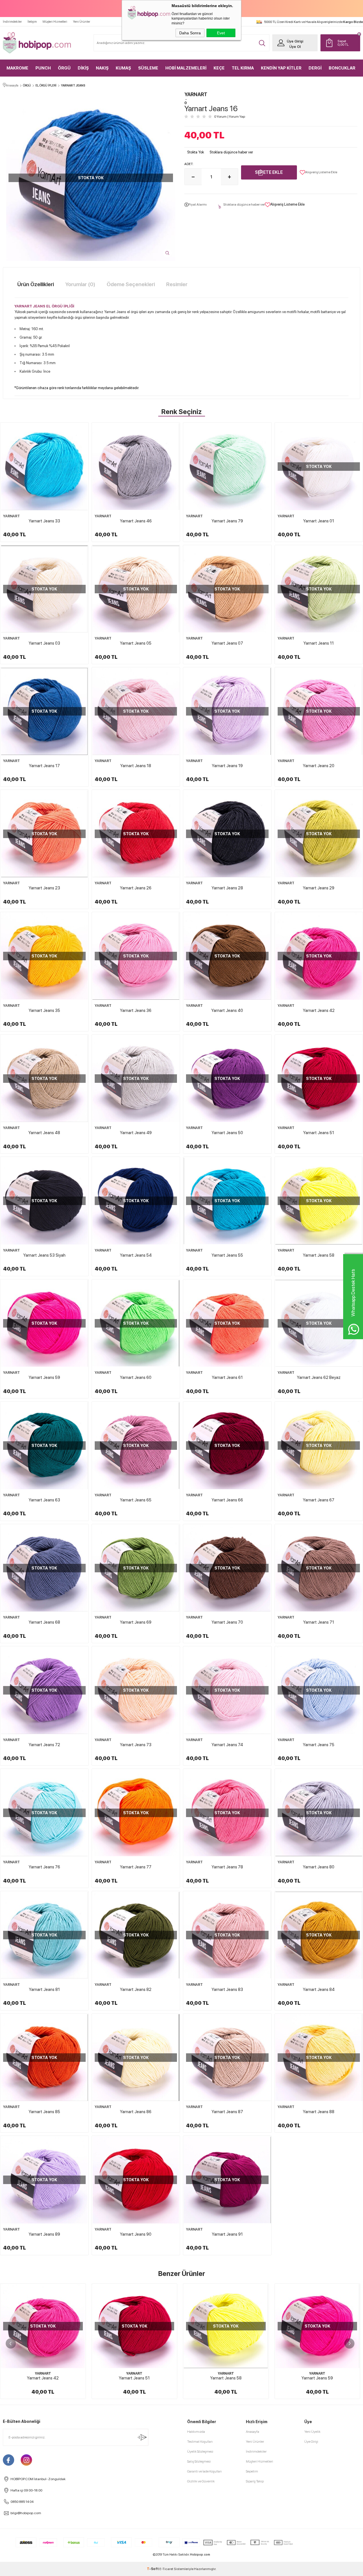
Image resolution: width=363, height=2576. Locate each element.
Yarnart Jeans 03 (44, 643)
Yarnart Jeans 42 (319, 1010)
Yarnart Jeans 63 (44, 1500)
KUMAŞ (123, 68)
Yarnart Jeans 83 (227, 1990)
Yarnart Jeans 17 (44, 766)
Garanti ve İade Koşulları (204, 2471)
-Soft (153, 2569)
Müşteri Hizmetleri (55, 22)
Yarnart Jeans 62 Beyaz (319, 1377)
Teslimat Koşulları (200, 2442)
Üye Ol (295, 47)
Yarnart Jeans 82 (136, 1990)
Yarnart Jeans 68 (44, 1622)
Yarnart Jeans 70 (227, 1622)
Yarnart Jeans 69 (136, 1622)
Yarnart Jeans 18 (136, 766)
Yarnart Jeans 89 (44, 2234)
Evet (221, 33)
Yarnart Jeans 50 (227, 1133)
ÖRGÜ (64, 68)
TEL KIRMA (243, 68)
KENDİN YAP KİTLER (281, 68)
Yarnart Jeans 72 (44, 1745)
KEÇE (219, 68)
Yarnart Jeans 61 (227, 1377)
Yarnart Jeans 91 (227, 2234)
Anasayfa (253, 2432)
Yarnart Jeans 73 (136, 1745)
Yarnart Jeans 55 (227, 1255)
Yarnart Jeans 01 (319, 521)
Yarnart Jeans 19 (227, 766)
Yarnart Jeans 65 (136, 1500)
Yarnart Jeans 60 (136, 1377)
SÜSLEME (148, 68)
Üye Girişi (295, 41)
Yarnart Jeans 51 (319, 1133)
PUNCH (43, 68)
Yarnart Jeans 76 (44, 1867)
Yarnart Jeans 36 (136, 1010)
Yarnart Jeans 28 (227, 888)
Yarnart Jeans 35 (44, 1010)
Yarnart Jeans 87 (227, 2112)
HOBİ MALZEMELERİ (186, 68)
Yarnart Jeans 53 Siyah (44, 1255)
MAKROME (17, 68)
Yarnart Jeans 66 (227, 1500)
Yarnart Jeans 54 (136, 1255)
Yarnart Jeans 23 (44, 888)
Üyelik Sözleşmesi (200, 2451)
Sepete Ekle (269, 172)
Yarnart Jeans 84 (319, 1990)
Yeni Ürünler (82, 22)
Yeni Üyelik (312, 2432)
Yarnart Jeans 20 (319, 766)
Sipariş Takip (255, 2481)
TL (343, 43)
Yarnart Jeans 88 (319, 2112)
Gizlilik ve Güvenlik (201, 2481)
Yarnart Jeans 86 (136, 2112)
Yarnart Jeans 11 (319, 643)
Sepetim (252, 2471)
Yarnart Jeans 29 (319, 888)
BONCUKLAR (342, 68)
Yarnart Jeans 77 (136, 1867)
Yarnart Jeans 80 (319, 1867)
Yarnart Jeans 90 (136, 2234)
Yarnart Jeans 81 (44, 1990)
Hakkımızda (196, 2432)
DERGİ (315, 68)
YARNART (11, 516)
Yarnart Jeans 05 (136, 643)
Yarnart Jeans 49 (136, 1133)
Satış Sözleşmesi (199, 2461)
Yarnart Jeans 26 (136, 888)
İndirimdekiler (12, 22)
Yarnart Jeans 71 (319, 1622)
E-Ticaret (166, 2569)
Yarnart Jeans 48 (44, 1133)
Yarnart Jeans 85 (44, 2112)
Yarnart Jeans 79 (227, 521)
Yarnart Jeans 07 (227, 643)
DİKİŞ (83, 68)
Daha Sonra (190, 33)
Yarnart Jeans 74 (227, 1745)
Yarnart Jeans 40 (227, 1010)
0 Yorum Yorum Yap (230, 117)
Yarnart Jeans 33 (44, 521)
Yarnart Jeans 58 (319, 1255)
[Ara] (262, 43)
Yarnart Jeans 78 (227, 1867)
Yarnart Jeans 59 (44, 1377)
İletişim (32, 22)
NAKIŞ (102, 68)
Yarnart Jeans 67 (319, 1500)
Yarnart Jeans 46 (136, 521)
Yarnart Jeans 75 (319, 1745)
